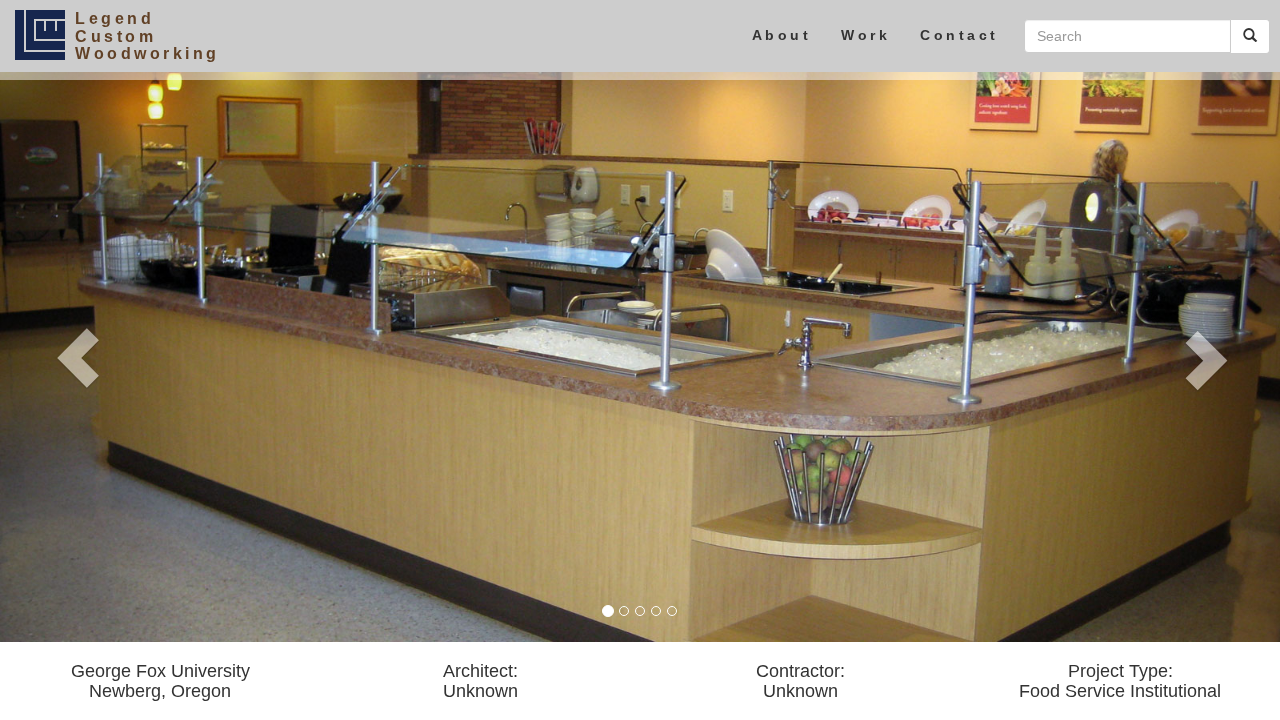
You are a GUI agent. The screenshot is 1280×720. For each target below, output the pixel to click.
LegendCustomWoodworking (147, 36)
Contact (959, 35)
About (782, 35)
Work (865, 35)
